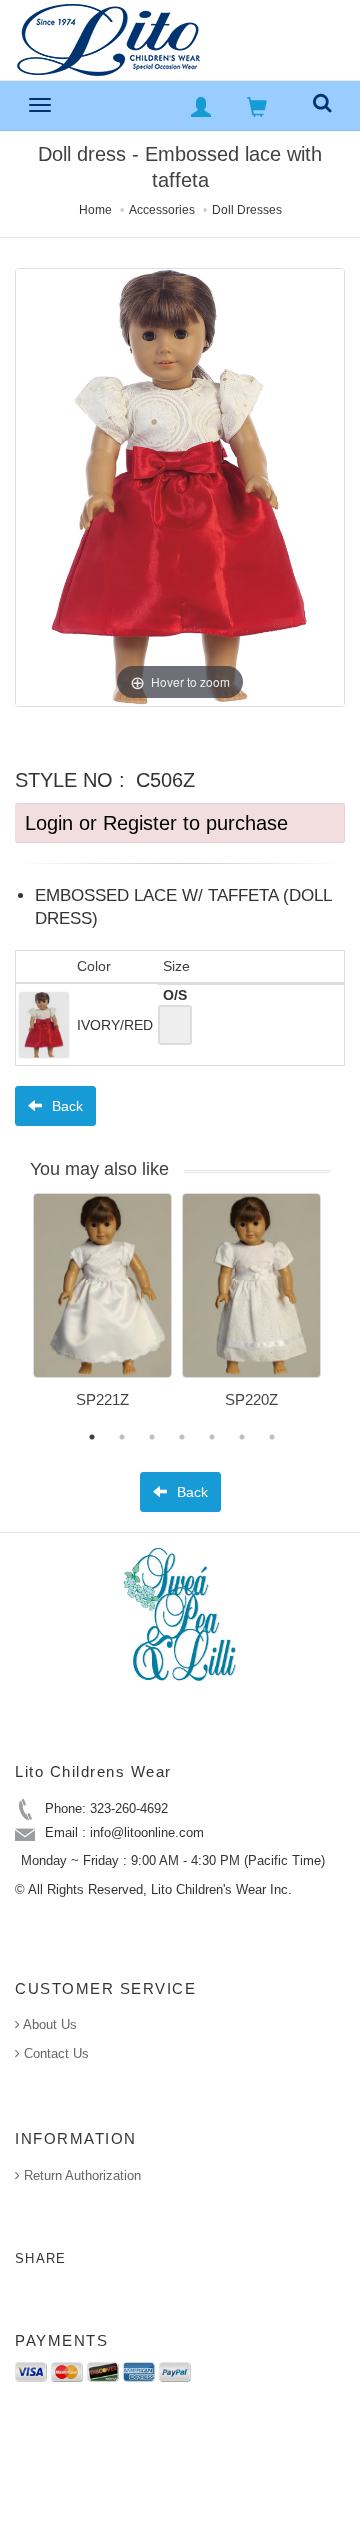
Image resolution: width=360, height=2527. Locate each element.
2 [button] (122, 1437)
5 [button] (212, 1437)
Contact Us (54, 2053)
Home (95, 210)
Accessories (162, 210)
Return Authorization (80, 2175)
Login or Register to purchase (156, 823)
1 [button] (92, 1437)
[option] (102, 1307)
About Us (48, 2024)
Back (65, 1106)
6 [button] (242, 1437)
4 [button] (182, 1437)
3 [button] (152, 1437)
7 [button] (272, 1437)
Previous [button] (18, 1313)
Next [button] (345, 1313)
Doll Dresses (247, 210)
